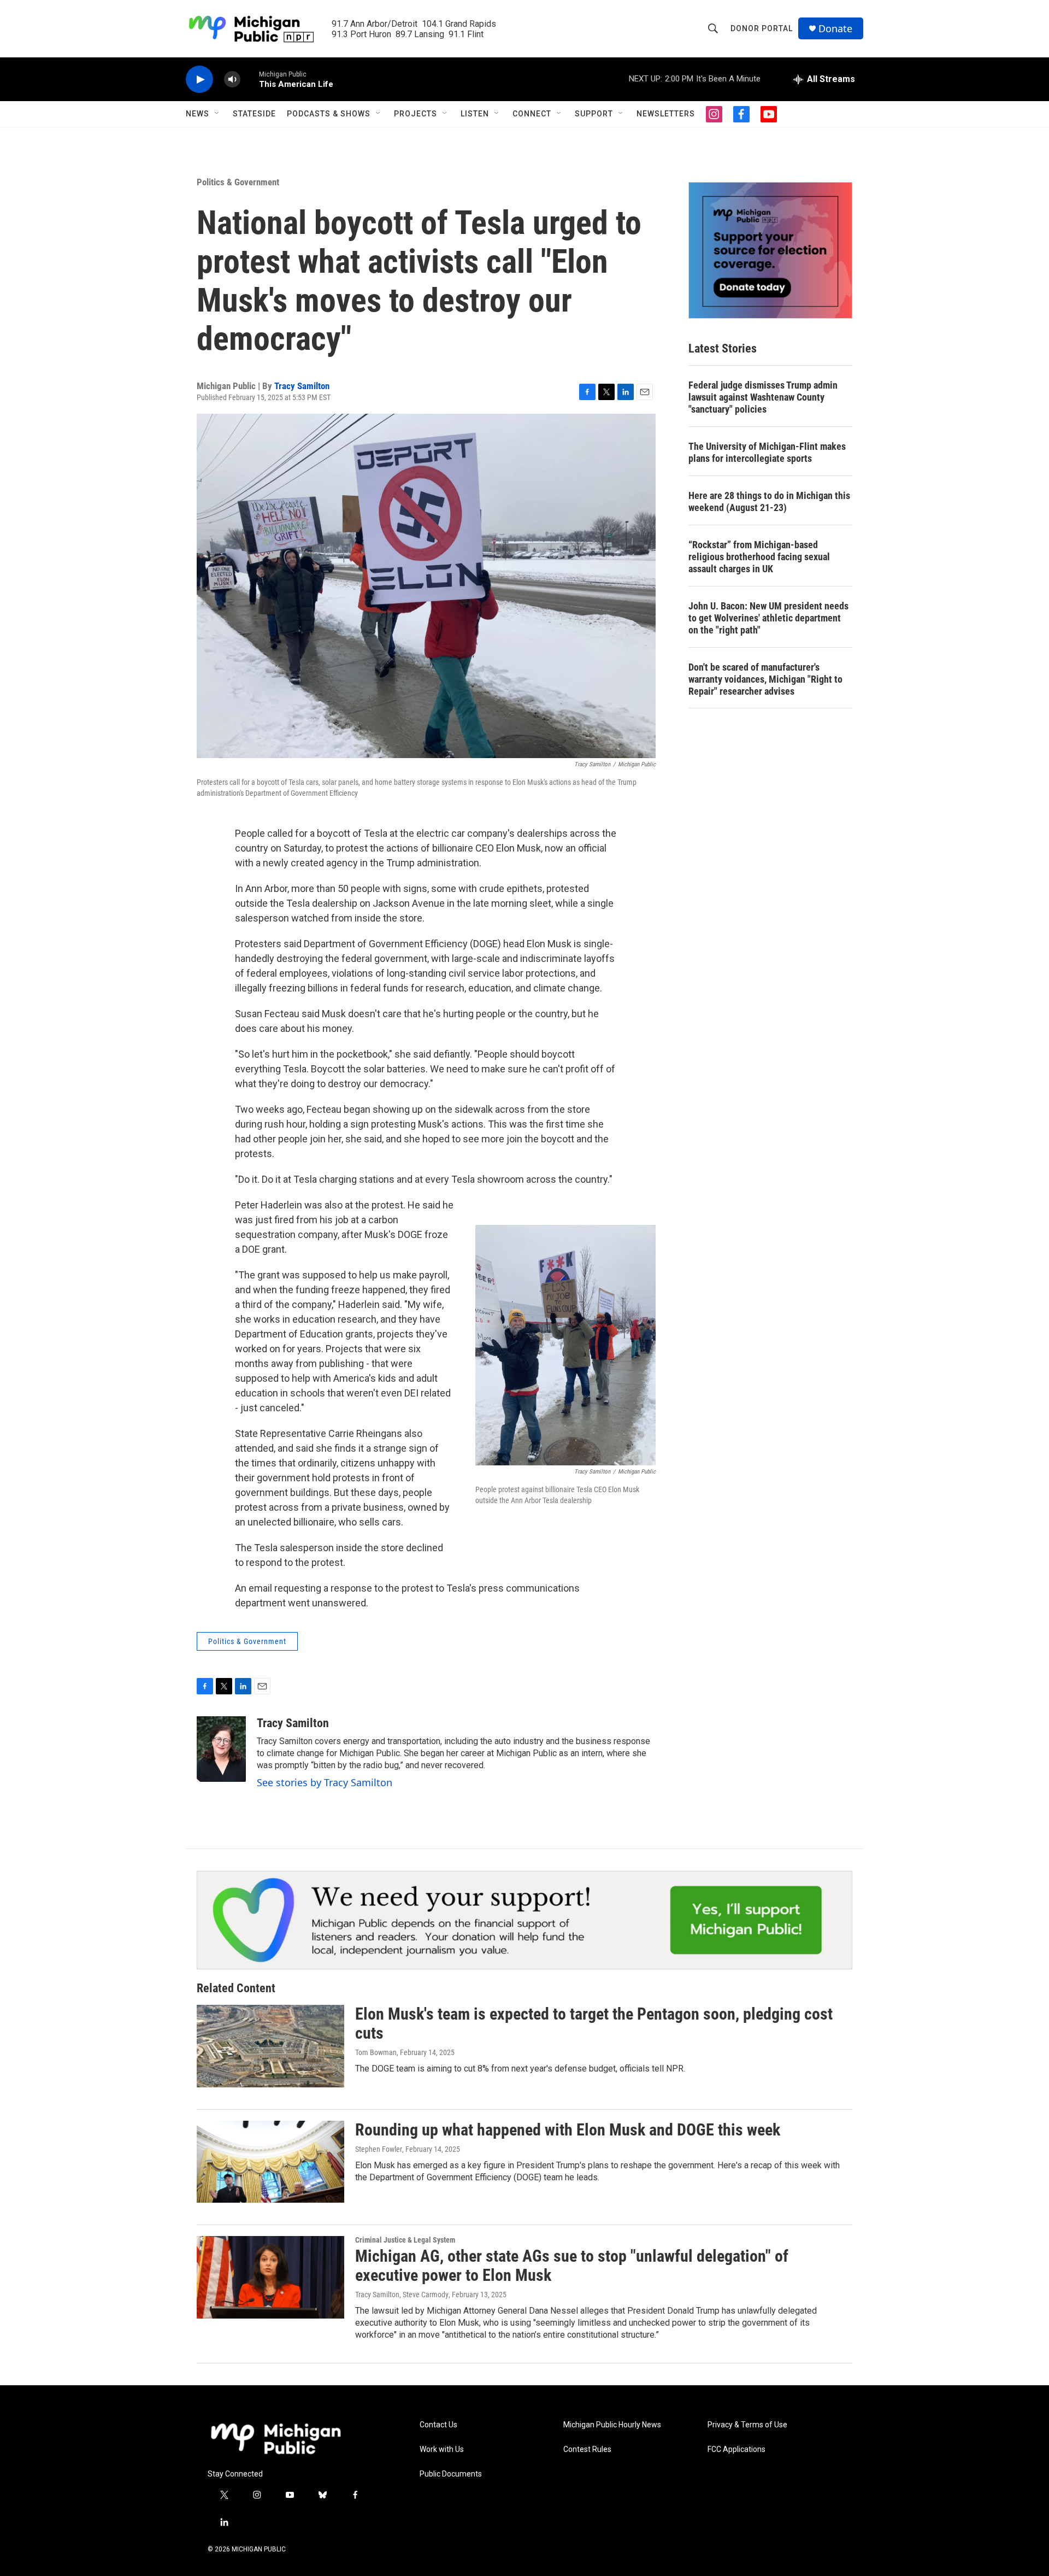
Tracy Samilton (302, 386)
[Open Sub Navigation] (217, 114)
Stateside (254, 114)
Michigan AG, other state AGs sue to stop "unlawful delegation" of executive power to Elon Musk (572, 2266)
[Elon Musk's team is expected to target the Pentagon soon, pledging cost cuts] (270, 2046)
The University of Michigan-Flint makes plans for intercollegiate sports (767, 452)
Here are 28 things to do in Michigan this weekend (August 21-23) (769, 501)
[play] (199, 80)
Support (594, 114)
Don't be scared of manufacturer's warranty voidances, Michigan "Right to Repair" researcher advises (765, 679)
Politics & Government (238, 182)
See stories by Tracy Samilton (325, 1782)
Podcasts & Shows (329, 114)
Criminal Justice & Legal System (405, 2240)
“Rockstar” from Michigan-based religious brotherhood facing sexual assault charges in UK (759, 557)
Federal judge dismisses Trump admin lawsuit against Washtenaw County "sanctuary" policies (763, 397)
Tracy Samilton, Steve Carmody (402, 2295)
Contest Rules (587, 2449)
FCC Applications (736, 2449)
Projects (416, 114)
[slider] (250, 79)
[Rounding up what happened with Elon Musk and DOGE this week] (270, 2162)
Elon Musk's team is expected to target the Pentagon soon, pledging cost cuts (594, 2023)
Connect (532, 114)
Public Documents (451, 2474)
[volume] (232, 80)
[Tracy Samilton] (221, 1749)
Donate (835, 29)
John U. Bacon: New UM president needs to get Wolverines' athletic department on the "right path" (768, 618)
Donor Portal (762, 28)
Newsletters (666, 114)
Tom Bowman (376, 2052)
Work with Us (442, 2449)
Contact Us (438, 2425)
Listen (475, 114)
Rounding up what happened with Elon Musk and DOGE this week (568, 2130)
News (198, 114)
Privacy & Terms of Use (747, 2425)
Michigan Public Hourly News (612, 2425)
